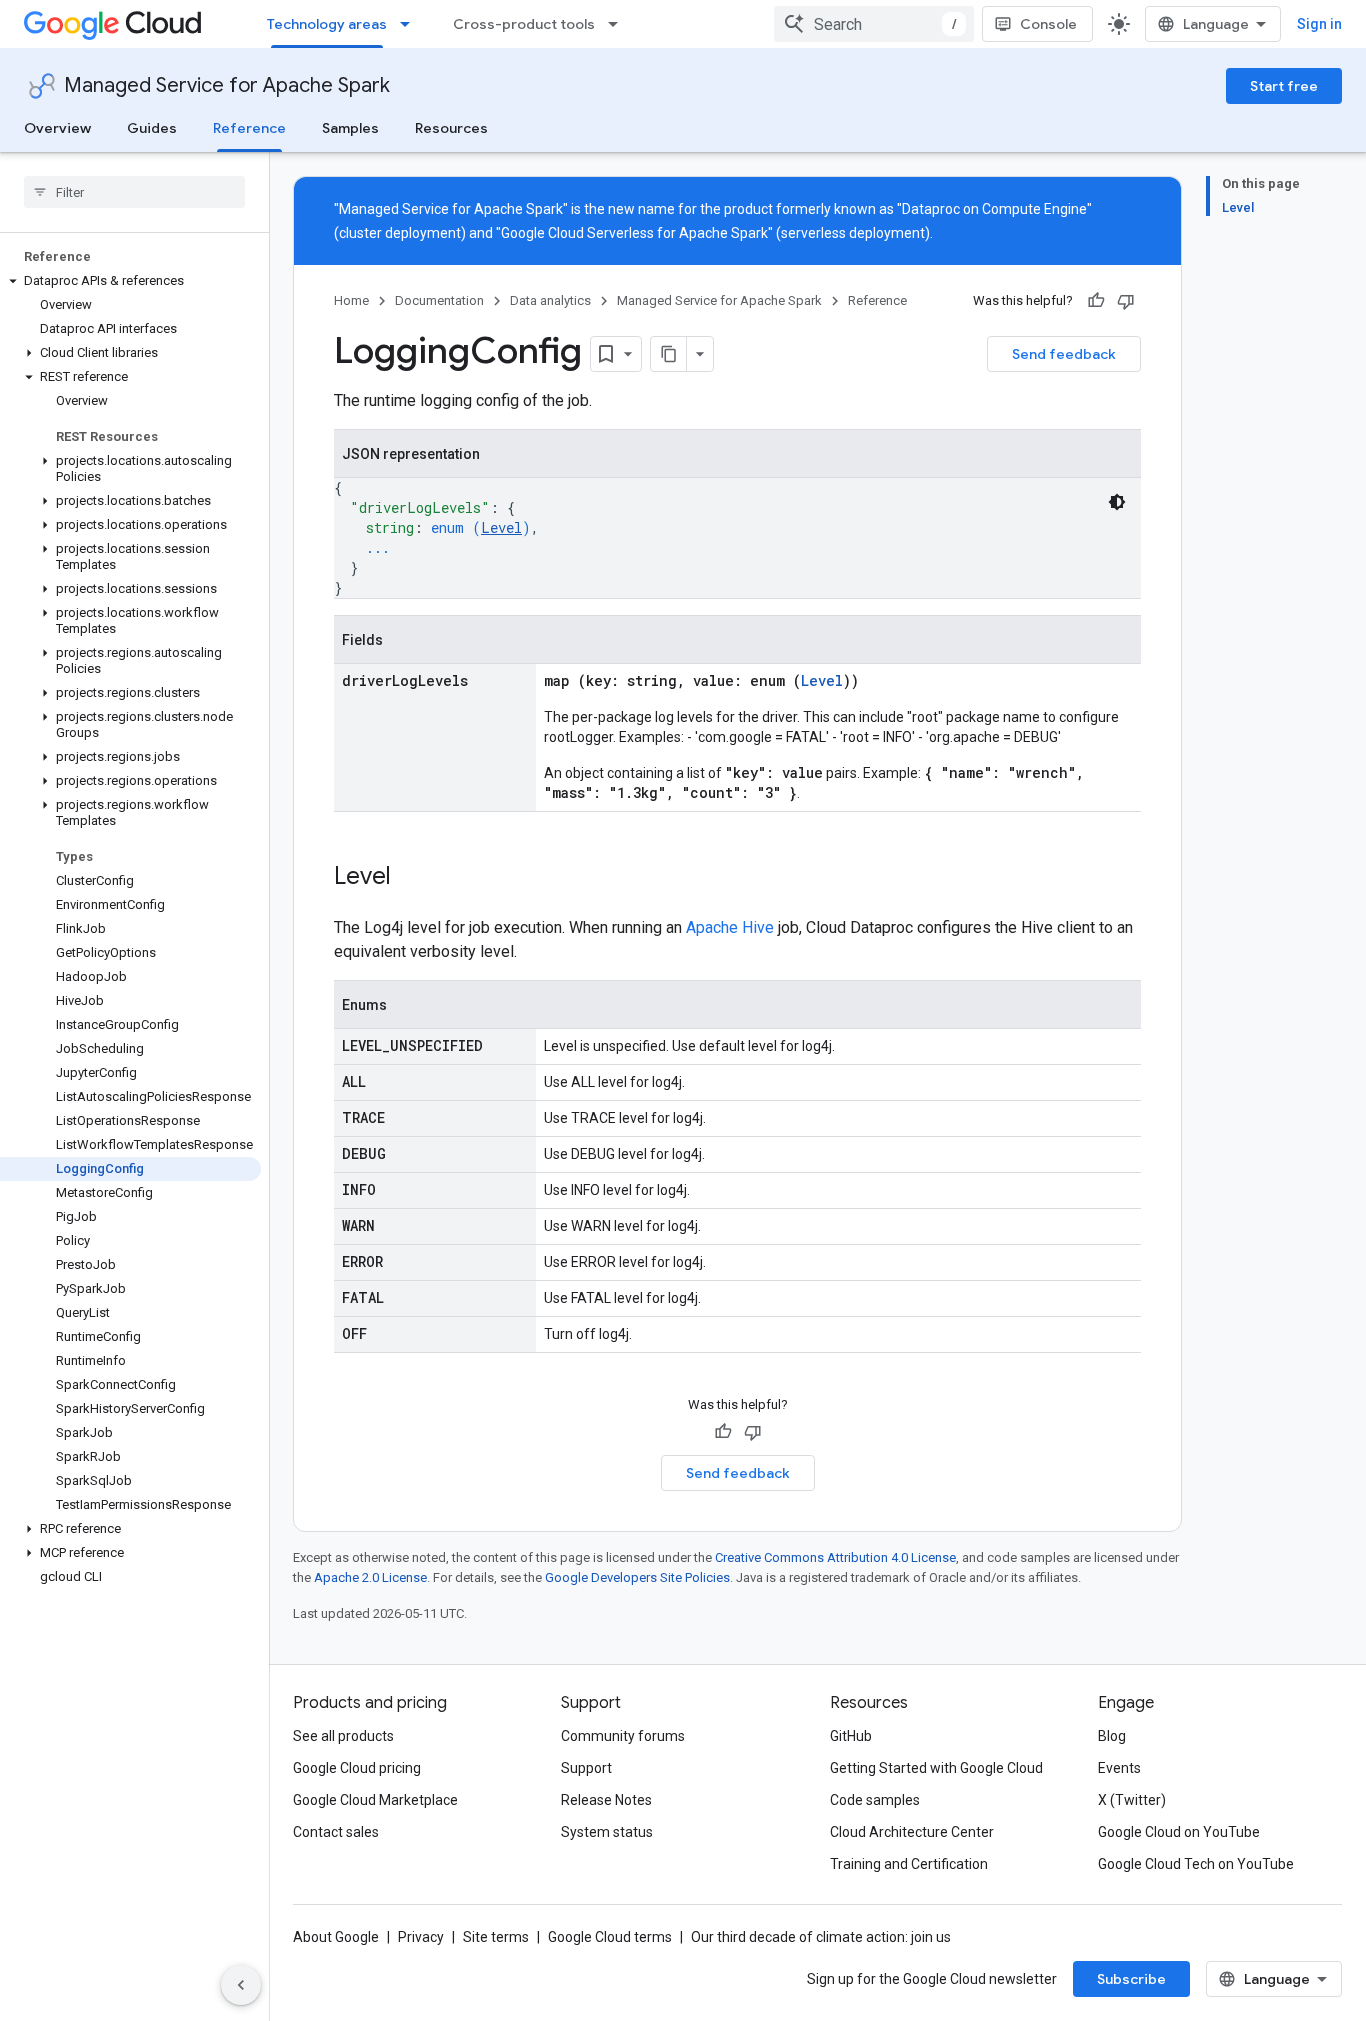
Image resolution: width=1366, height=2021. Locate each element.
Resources (451, 128)
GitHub (851, 1736)
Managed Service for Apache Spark (227, 85)
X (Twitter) (1132, 1800)
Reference (249, 128)
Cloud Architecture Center (912, 1832)
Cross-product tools (524, 24)
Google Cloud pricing (357, 1768)
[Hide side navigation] (241, 1985)
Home (351, 300)
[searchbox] (134, 192)
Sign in (1319, 24)
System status (607, 1832)
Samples (350, 128)
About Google (336, 1937)
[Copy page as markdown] (669, 354)
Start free (1284, 86)
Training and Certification (909, 1864)
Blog (1112, 1736)
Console (1048, 24)
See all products (343, 1736)
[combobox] (874, 24)
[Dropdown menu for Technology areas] (411, 24)
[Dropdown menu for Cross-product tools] (619, 24)
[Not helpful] (1126, 301)
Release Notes (606, 1800)
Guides (152, 128)
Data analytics (550, 300)
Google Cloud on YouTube (1179, 1832)
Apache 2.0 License (370, 1577)
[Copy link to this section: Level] (411, 878)
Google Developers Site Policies (637, 1577)
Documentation (439, 300)
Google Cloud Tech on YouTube (1196, 1864)
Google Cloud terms (610, 1937)
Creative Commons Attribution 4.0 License (835, 1557)
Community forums (623, 1736)
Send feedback (1064, 354)
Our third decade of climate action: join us (821, 1937)
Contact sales (336, 1832)
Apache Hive (730, 927)
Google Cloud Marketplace (375, 1800)
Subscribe (1131, 1979)
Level (501, 527)
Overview (57, 128)
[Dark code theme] (1117, 502)
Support (586, 1768)
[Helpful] (1096, 301)
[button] (130, 281)
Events (1119, 1768)
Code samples (875, 1800)
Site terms (496, 1937)
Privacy (421, 1937)
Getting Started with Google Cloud (936, 1768)
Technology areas (327, 24)
